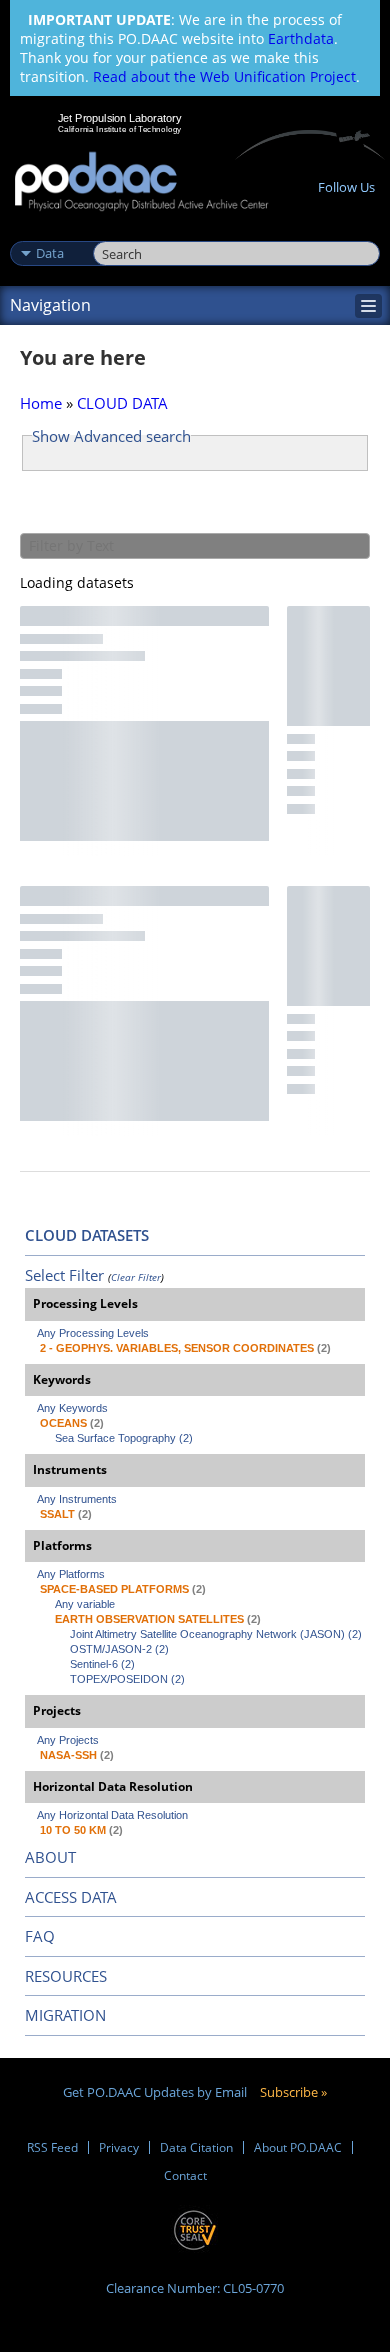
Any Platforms (71, 1574)
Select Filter (64, 1275)
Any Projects (68, 1740)
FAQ (40, 1936)
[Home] (141, 182)
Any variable (85, 1604)
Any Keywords (72, 1408)
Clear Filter (136, 1277)
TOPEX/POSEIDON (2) (127, 1679)
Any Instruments (77, 1499)
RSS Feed (52, 2147)
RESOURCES (66, 1976)
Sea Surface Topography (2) (124, 1438)
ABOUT (50, 1857)
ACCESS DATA (71, 1897)
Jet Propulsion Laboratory (119, 118)
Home (41, 403)
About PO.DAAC (298, 2147)
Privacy (119, 2147)
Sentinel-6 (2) (102, 1664)
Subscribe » (293, 2092)
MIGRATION (65, 2015)
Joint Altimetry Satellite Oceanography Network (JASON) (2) (216, 1634)
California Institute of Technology (120, 129)
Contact (185, 2175)
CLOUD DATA (122, 403)
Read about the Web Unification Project (224, 76)
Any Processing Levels (93, 1333)
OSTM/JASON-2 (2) (119, 1649)
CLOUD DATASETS (87, 1235)
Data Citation (196, 2147)
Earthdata (301, 38)
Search (115, 232)
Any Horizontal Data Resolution (112, 1815)
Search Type (49, 232)
